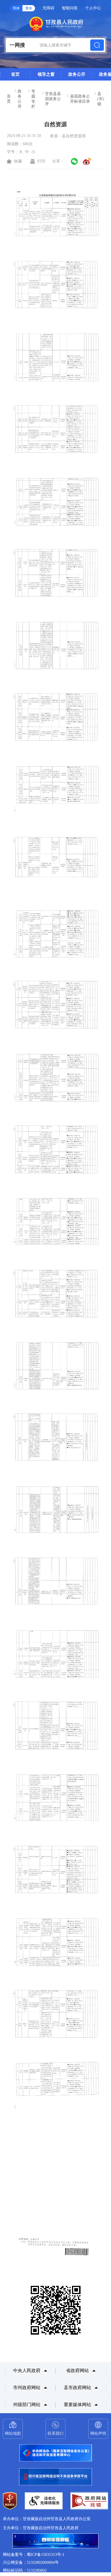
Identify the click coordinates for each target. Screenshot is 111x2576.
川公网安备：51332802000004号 (31, 2563)
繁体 (29, 8)
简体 (16, 8)
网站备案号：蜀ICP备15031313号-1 (34, 2555)
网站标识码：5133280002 (25, 2570)
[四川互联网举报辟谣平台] (55, 2541)
